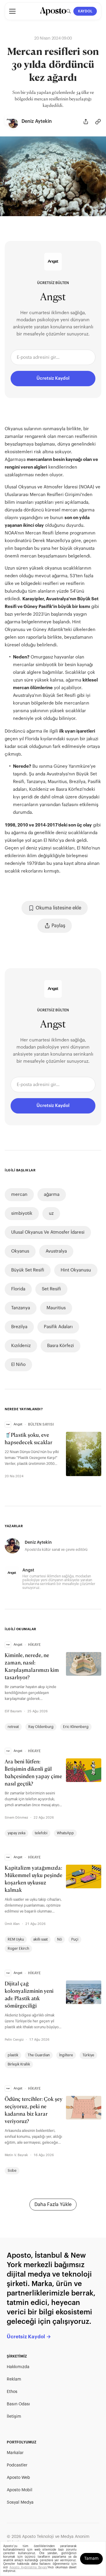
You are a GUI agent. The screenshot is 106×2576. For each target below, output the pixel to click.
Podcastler (17, 2465)
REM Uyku (16, 1939)
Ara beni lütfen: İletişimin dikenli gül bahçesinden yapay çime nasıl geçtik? (33, 1773)
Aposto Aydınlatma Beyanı (28, 2567)
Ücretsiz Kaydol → (29, 2337)
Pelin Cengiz (14, 2040)
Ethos (12, 2392)
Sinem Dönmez (16, 1818)
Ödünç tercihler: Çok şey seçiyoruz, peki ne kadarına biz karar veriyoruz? (34, 2111)
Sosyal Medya (20, 2502)
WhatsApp (65, 1833)
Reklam (14, 2379)
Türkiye (88, 2055)
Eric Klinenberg (76, 1727)
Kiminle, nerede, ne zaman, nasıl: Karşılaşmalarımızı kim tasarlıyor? (32, 1667)
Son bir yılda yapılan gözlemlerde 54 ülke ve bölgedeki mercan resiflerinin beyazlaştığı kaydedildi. (53, 99)
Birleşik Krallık (19, 2064)
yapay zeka (16, 1833)
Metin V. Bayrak (16, 2155)
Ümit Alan (12, 1924)
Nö (59, 1939)
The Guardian (39, 2055)
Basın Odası (18, 2404)
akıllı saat (40, 1939)
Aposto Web (18, 2478)
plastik (13, 2055)
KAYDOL (85, 11)
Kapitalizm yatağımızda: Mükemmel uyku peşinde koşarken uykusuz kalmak (34, 1879)
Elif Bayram (13, 1711)
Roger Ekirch (18, 1949)
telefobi (41, 1833)
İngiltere (66, 2055)
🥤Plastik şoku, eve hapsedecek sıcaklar (29, 1439)
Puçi (75, 1939)
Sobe (12, 2171)
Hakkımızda (18, 2367)
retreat (13, 1727)
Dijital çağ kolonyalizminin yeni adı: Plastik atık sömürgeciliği (29, 1995)
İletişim (14, 2417)
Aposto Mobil (20, 2490)
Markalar (15, 2453)
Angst (53, 298)
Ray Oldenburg (41, 1727)
